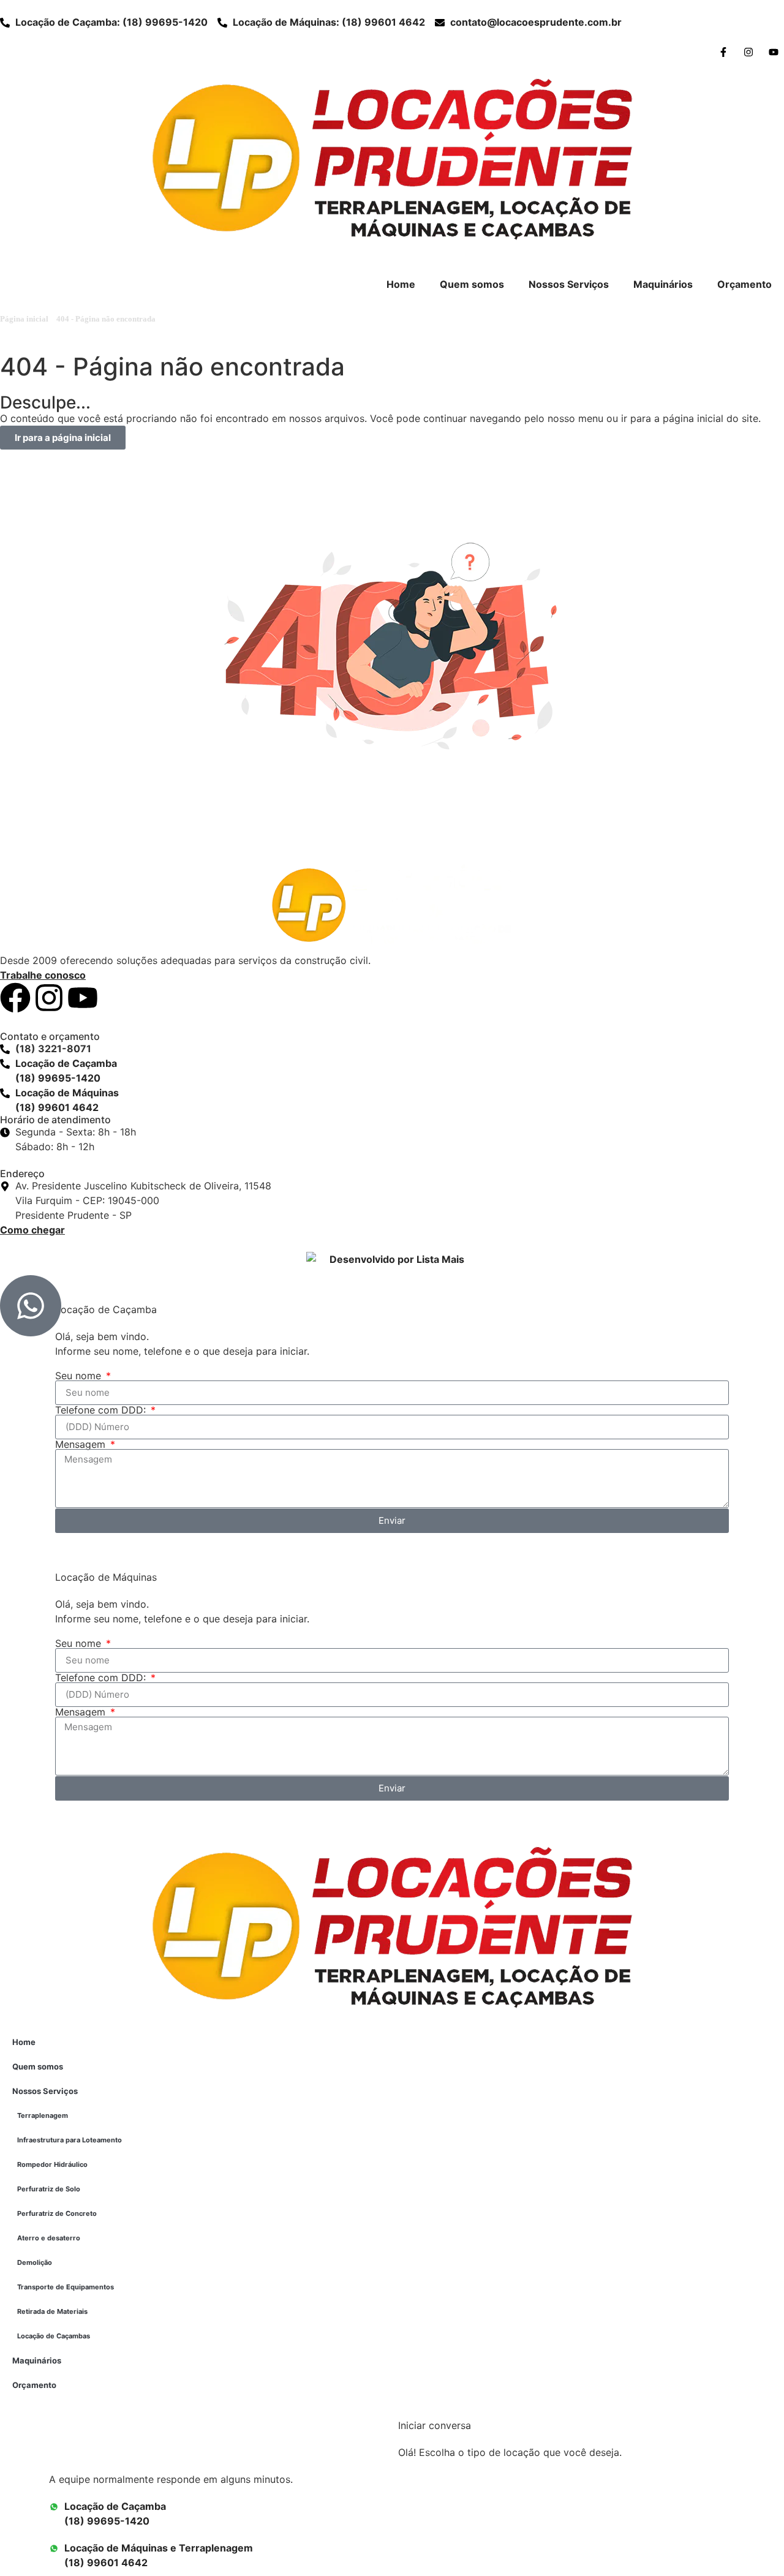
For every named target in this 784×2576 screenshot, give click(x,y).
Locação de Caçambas (54, 2336)
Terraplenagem (43, 2115)
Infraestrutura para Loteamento (70, 2140)
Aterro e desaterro (49, 2238)
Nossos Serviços (569, 284)
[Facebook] (15, 998)
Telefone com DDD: (102, 1410)
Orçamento (744, 284)
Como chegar (32, 1230)
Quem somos (472, 284)
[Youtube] (83, 998)
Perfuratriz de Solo (49, 2189)
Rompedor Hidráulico (52, 2164)
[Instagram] (49, 998)
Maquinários (663, 284)
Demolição (35, 2262)
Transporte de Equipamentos (66, 2287)
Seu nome (80, 1376)
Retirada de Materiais (52, 2311)
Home (401, 284)
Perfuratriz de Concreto (57, 2213)
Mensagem (82, 1444)
